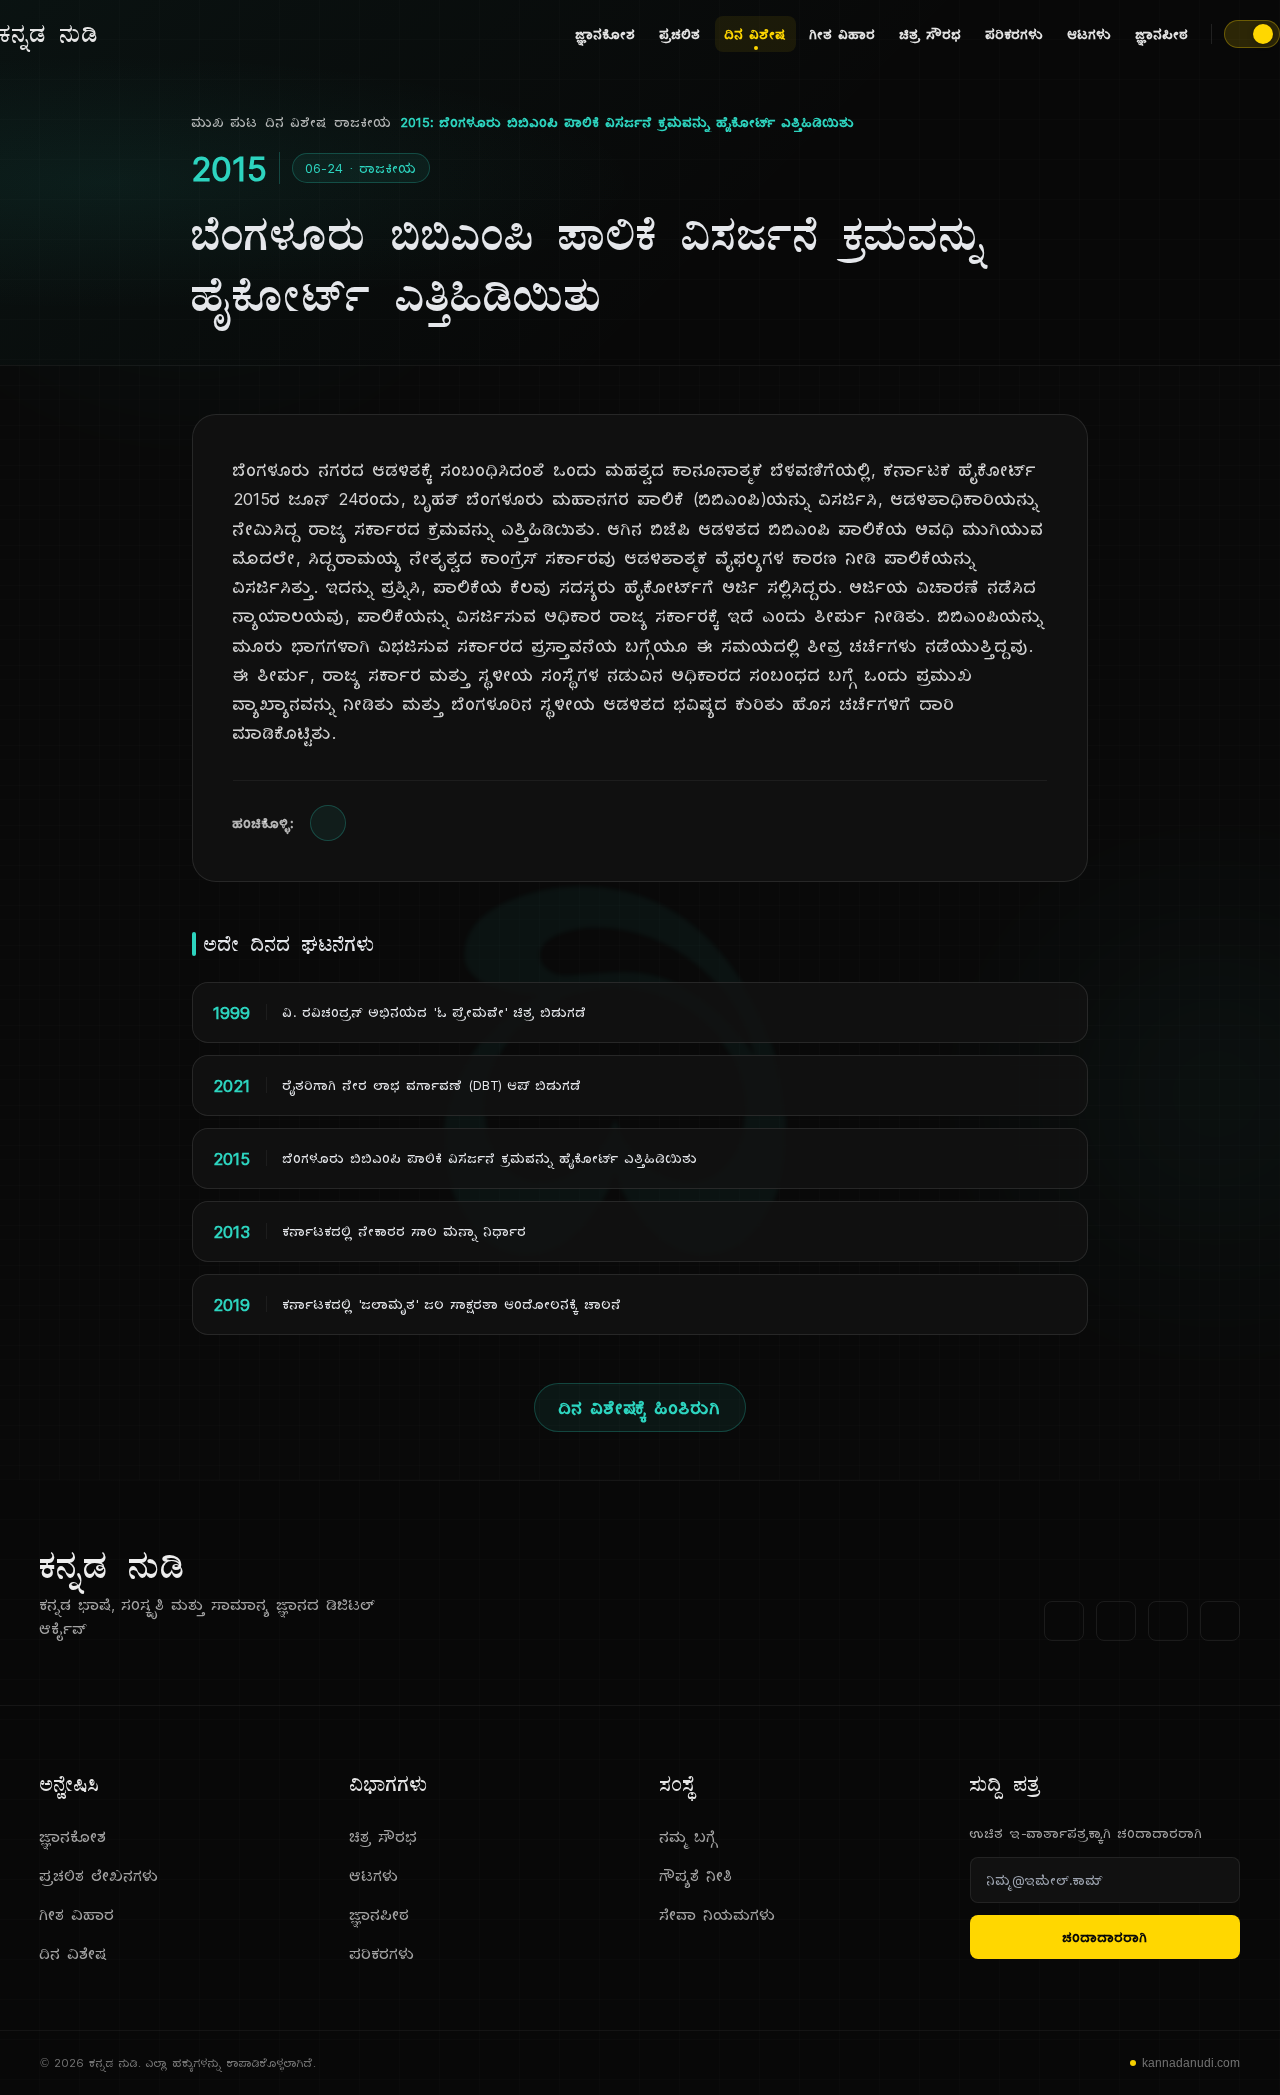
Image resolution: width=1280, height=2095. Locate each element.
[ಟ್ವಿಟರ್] (1116, 1621)
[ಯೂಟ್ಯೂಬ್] (1168, 1621)
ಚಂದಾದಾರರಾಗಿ (1105, 1937)
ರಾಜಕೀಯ (363, 122)
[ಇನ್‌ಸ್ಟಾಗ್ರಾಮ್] (1220, 1621)
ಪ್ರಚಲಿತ (680, 34)
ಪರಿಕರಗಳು (1015, 34)
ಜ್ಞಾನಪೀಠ (1162, 34)
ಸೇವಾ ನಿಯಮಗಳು (718, 1914)
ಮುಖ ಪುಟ (225, 122)
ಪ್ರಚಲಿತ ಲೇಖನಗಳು (99, 1875)
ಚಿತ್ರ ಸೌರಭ (931, 34)
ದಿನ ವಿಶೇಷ (755, 34)
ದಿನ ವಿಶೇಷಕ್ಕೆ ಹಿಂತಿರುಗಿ (640, 1407)
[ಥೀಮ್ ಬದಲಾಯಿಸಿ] (1252, 34)
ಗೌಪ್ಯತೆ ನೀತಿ (696, 1875)
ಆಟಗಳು (1090, 34)
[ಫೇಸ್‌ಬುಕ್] (1064, 1621)
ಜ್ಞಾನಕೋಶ (606, 34)
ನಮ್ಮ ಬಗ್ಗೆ (689, 1836)
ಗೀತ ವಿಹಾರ (843, 34)
